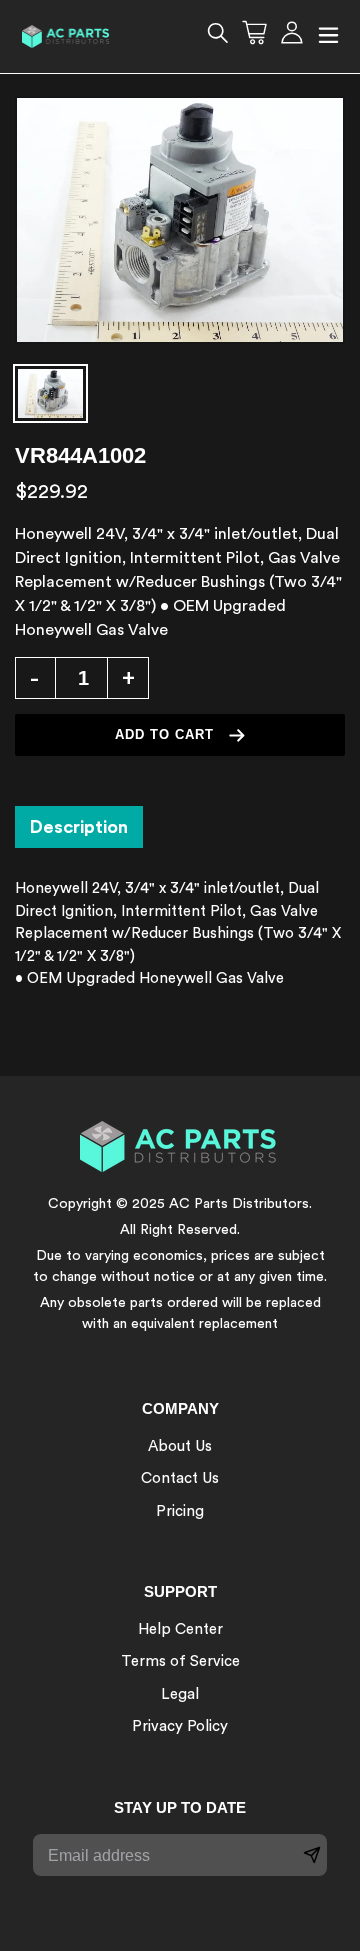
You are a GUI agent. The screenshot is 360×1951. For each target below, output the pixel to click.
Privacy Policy (180, 1726)
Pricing (180, 1511)
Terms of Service (180, 1661)
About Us (180, 1446)
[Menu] (328, 36)
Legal (180, 1694)
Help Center (180, 1629)
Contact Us (180, 1478)
